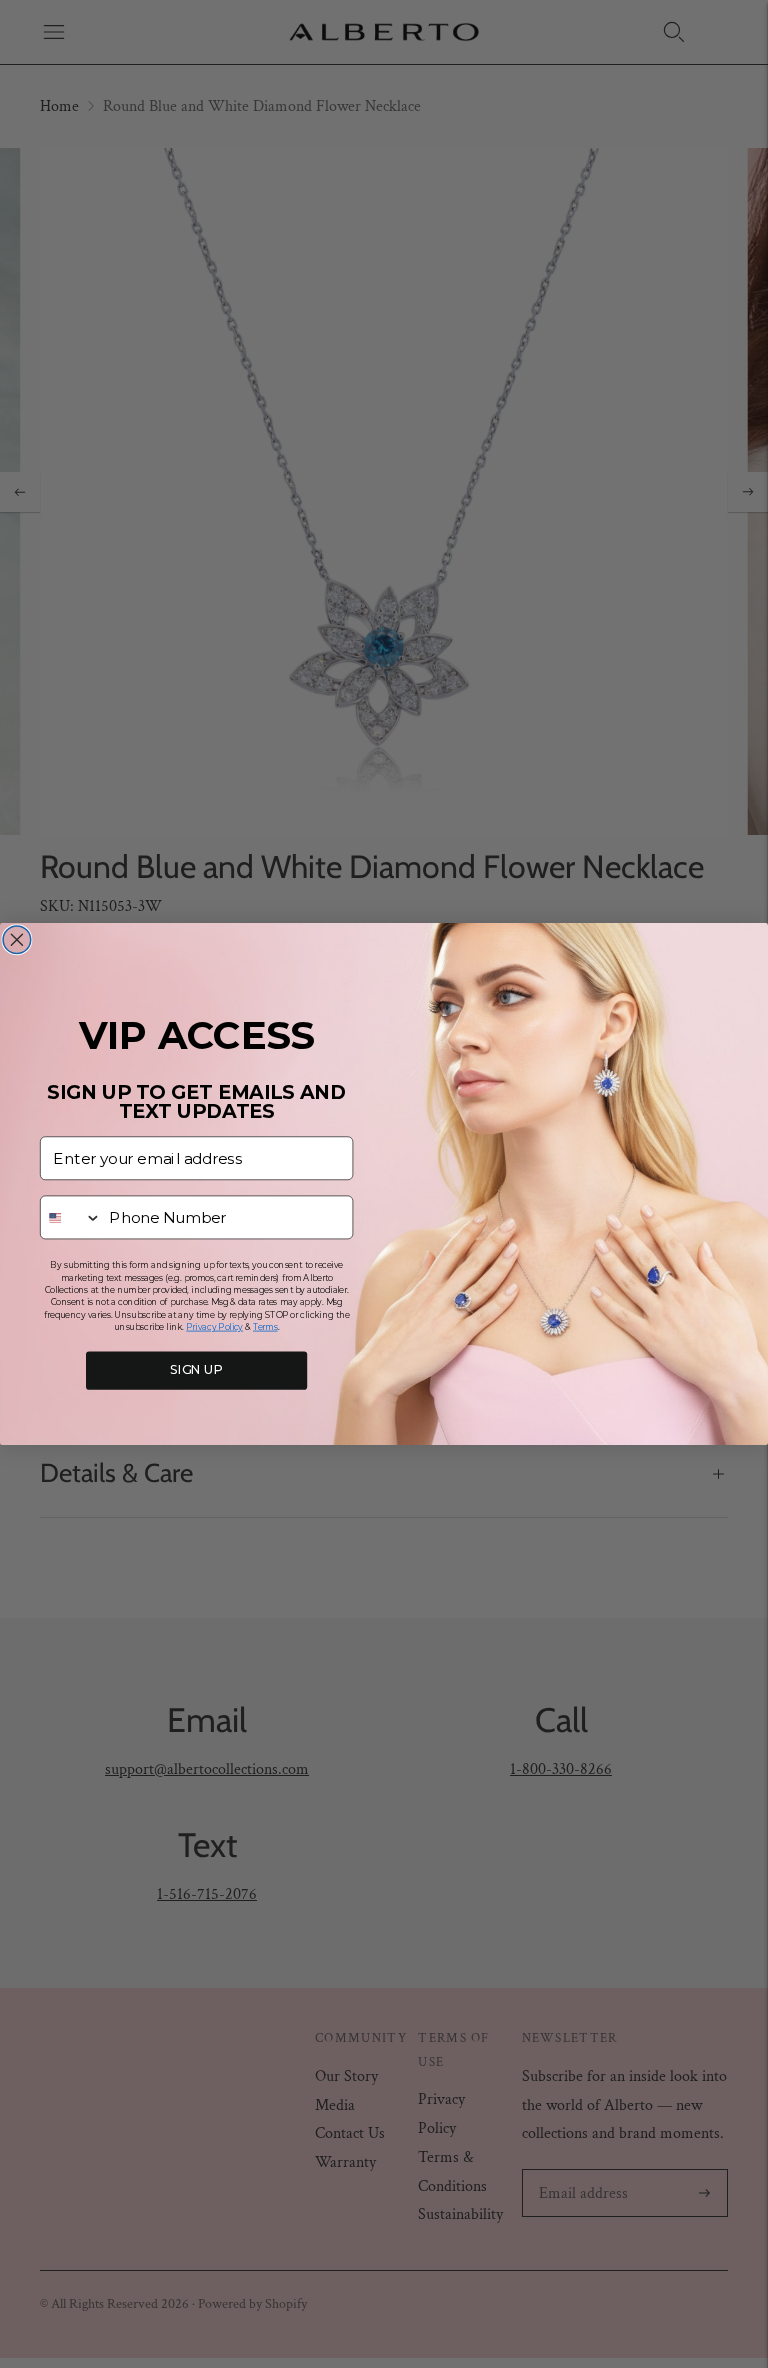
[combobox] (71, 1217)
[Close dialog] (17, 940)
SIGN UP (196, 1370)
